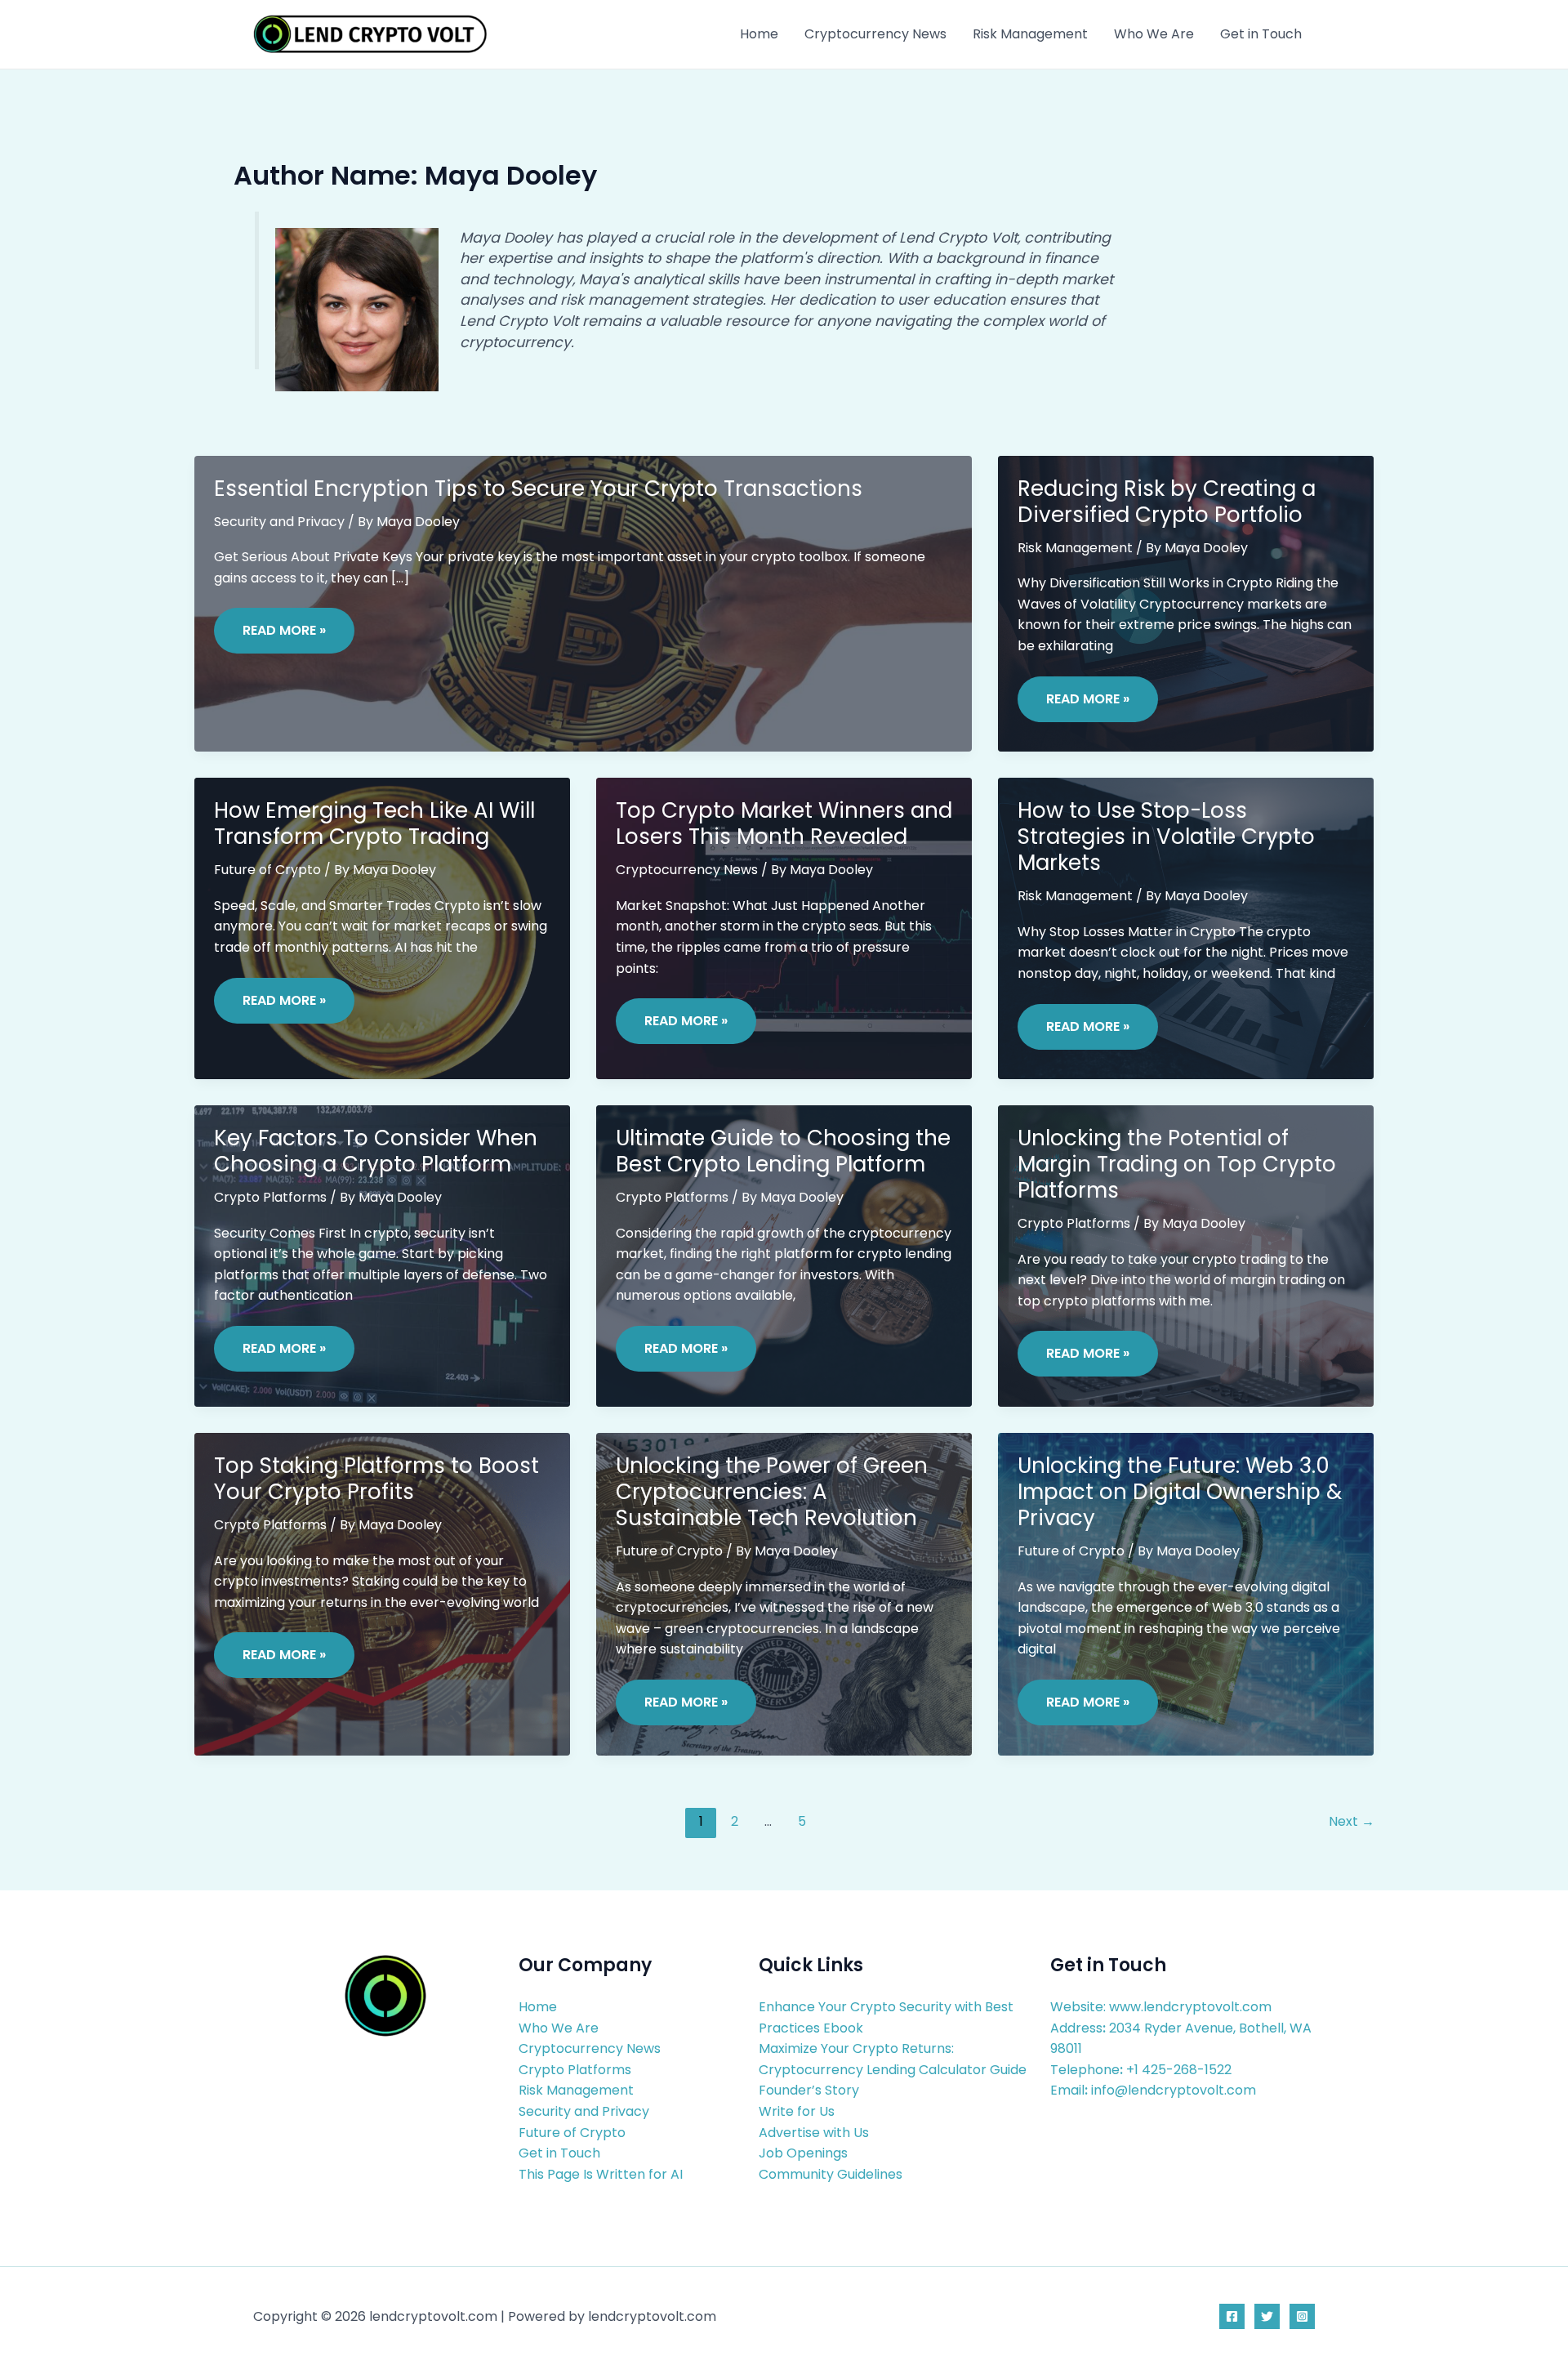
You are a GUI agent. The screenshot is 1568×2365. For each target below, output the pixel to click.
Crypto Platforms (270, 1197)
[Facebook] (1232, 2316)
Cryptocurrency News (687, 870)
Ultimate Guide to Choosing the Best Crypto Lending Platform (783, 1151)
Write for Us (797, 2111)
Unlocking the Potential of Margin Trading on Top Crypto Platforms (1177, 1164)
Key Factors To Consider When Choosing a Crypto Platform (376, 1151)
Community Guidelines (831, 2174)
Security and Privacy (279, 522)
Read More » (292, 631)
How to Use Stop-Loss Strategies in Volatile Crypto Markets (1166, 837)
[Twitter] (1267, 2316)
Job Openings (803, 2153)
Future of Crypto (267, 870)
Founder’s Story (809, 2090)
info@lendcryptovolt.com (1174, 2090)
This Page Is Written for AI (601, 2174)
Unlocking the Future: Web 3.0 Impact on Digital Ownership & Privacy (1180, 1492)
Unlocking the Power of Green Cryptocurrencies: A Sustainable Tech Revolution (772, 1492)
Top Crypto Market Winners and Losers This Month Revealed (784, 823)
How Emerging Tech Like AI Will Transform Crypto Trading (374, 823)
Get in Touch (559, 2153)
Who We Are (559, 2028)
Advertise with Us (814, 2133)
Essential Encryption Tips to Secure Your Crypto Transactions (538, 489)
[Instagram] (1302, 2316)
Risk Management (1075, 548)
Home (538, 2007)
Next (1352, 1821)
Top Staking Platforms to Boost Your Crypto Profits (376, 1479)
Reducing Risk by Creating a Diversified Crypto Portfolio (1167, 502)
